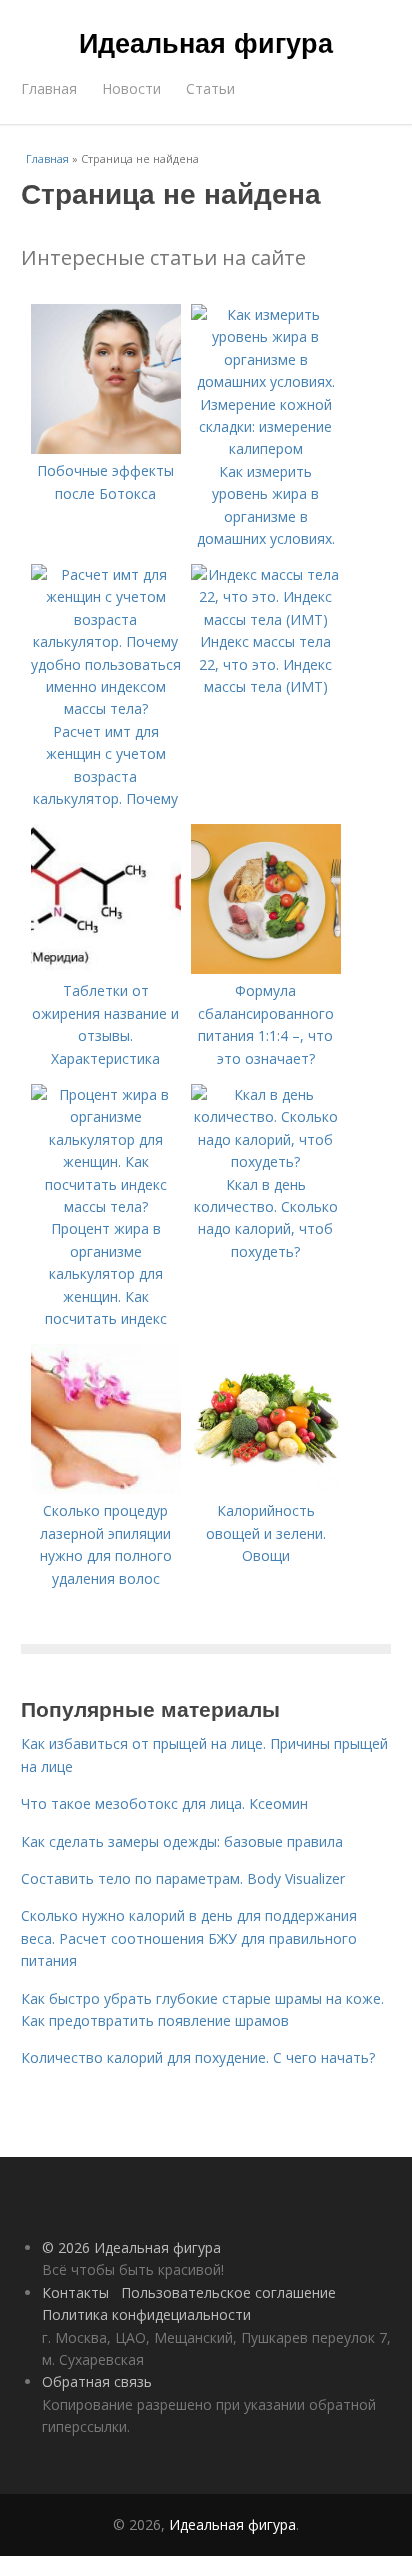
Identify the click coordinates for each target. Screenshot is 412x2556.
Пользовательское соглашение (228, 2292)
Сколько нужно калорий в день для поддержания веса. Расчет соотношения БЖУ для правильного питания (189, 1938)
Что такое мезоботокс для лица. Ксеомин (164, 1803)
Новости (131, 88)
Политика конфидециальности (146, 2314)
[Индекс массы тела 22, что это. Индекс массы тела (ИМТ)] (266, 619)
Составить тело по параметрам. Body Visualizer (183, 1878)
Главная (49, 88)
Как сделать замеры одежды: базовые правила (182, 1841)
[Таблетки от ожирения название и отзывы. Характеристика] (106, 968)
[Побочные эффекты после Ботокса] (106, 448)
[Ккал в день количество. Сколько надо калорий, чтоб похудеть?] (266, 1161)
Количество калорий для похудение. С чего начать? (198, 2057)
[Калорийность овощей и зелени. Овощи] (266, 1488)
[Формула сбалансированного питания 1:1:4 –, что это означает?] (266, 968)
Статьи (210, 88)
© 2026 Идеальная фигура (131, 2247)
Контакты (75, 2292)
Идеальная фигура (206, 42)
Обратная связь (97, 2381)
